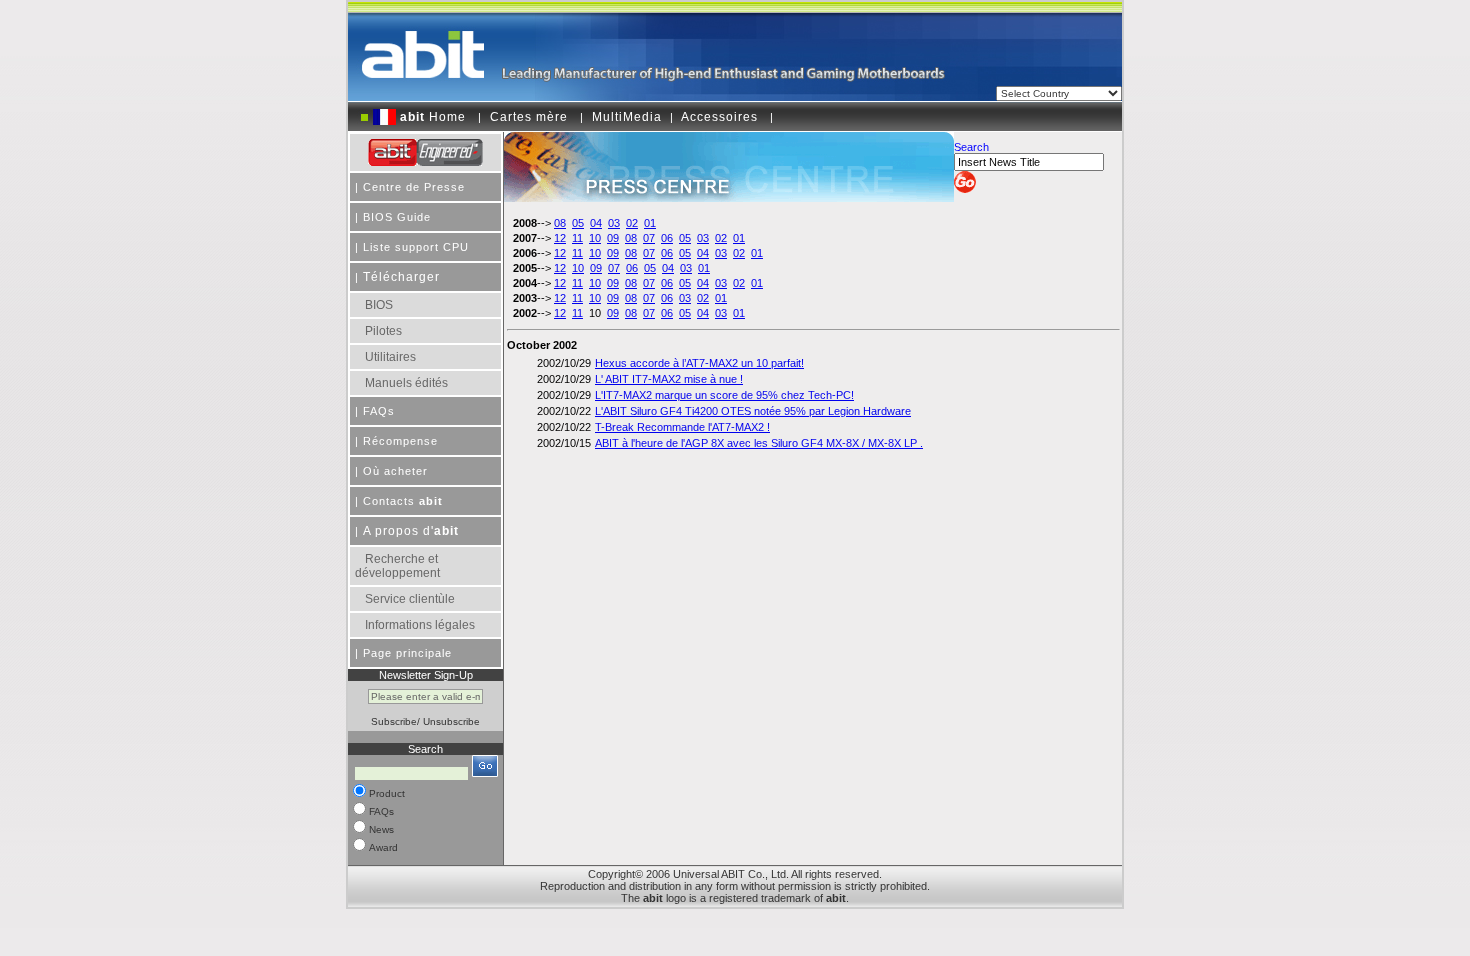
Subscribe (394, 721)
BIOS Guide (397, 217)
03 (614, 223)
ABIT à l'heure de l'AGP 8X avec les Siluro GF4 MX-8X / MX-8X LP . (759, 443)
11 (577, 238)
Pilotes (383, 331)
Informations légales (420, 625)
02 (632, 223)
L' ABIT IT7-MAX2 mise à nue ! (669, 379)
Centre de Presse (414, 187)
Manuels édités (406, 383)
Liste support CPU (416, 247)
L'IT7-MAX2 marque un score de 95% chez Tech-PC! (724, 395)
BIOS (379, 305)
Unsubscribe (451, 721)
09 (613, 238)
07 (649, 238)
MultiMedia (627, 117)
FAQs (379, 411)
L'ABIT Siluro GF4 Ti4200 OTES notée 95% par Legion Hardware (753, 411)
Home (433, 117)
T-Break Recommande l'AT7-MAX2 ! (682, 427)
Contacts (403, 501)
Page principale (407, 653)
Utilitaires (390, 357)
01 (650, 223)
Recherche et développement (397, 566)
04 (596, 223)
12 (560, 238)
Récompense (400, 441)
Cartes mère (529, 117)
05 (578, 223)
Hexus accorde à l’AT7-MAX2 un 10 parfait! (699, 363)
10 (595, 238)
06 (667, 238)
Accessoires (719, 117)
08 (560, 223)
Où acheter (395, 471)
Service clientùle (410, 599)
